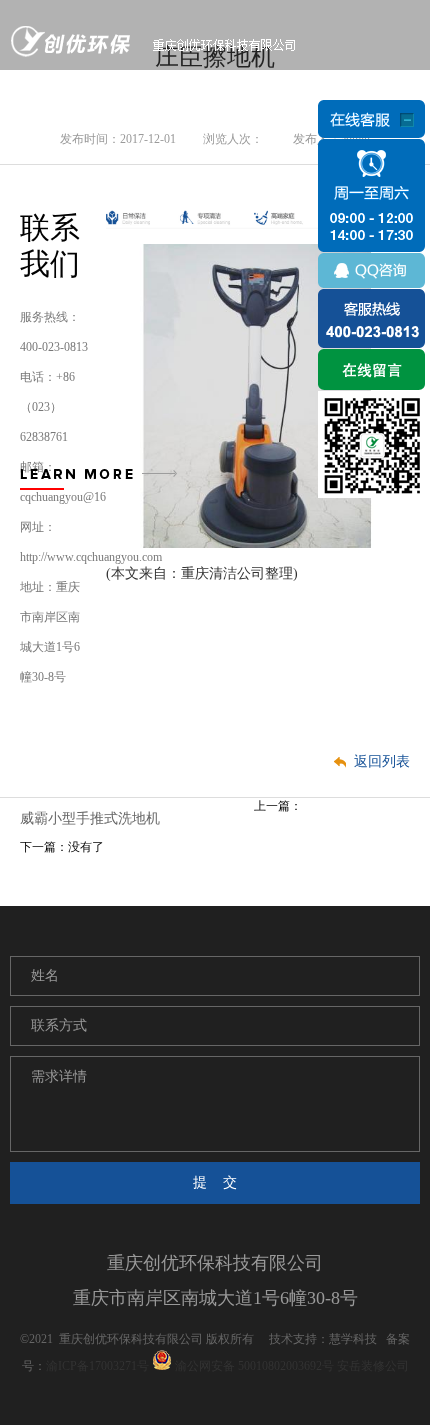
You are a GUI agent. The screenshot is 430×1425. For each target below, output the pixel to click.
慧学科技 (353, 1339)
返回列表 (382, 761)
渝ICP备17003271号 (97, 1366)
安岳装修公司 (373, 1366)
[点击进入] (371, 369)
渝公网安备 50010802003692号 (253, 1366)
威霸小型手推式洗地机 (90, 818)
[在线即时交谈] (371, 244)
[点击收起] (371, 119)
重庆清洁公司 (223, 573)
